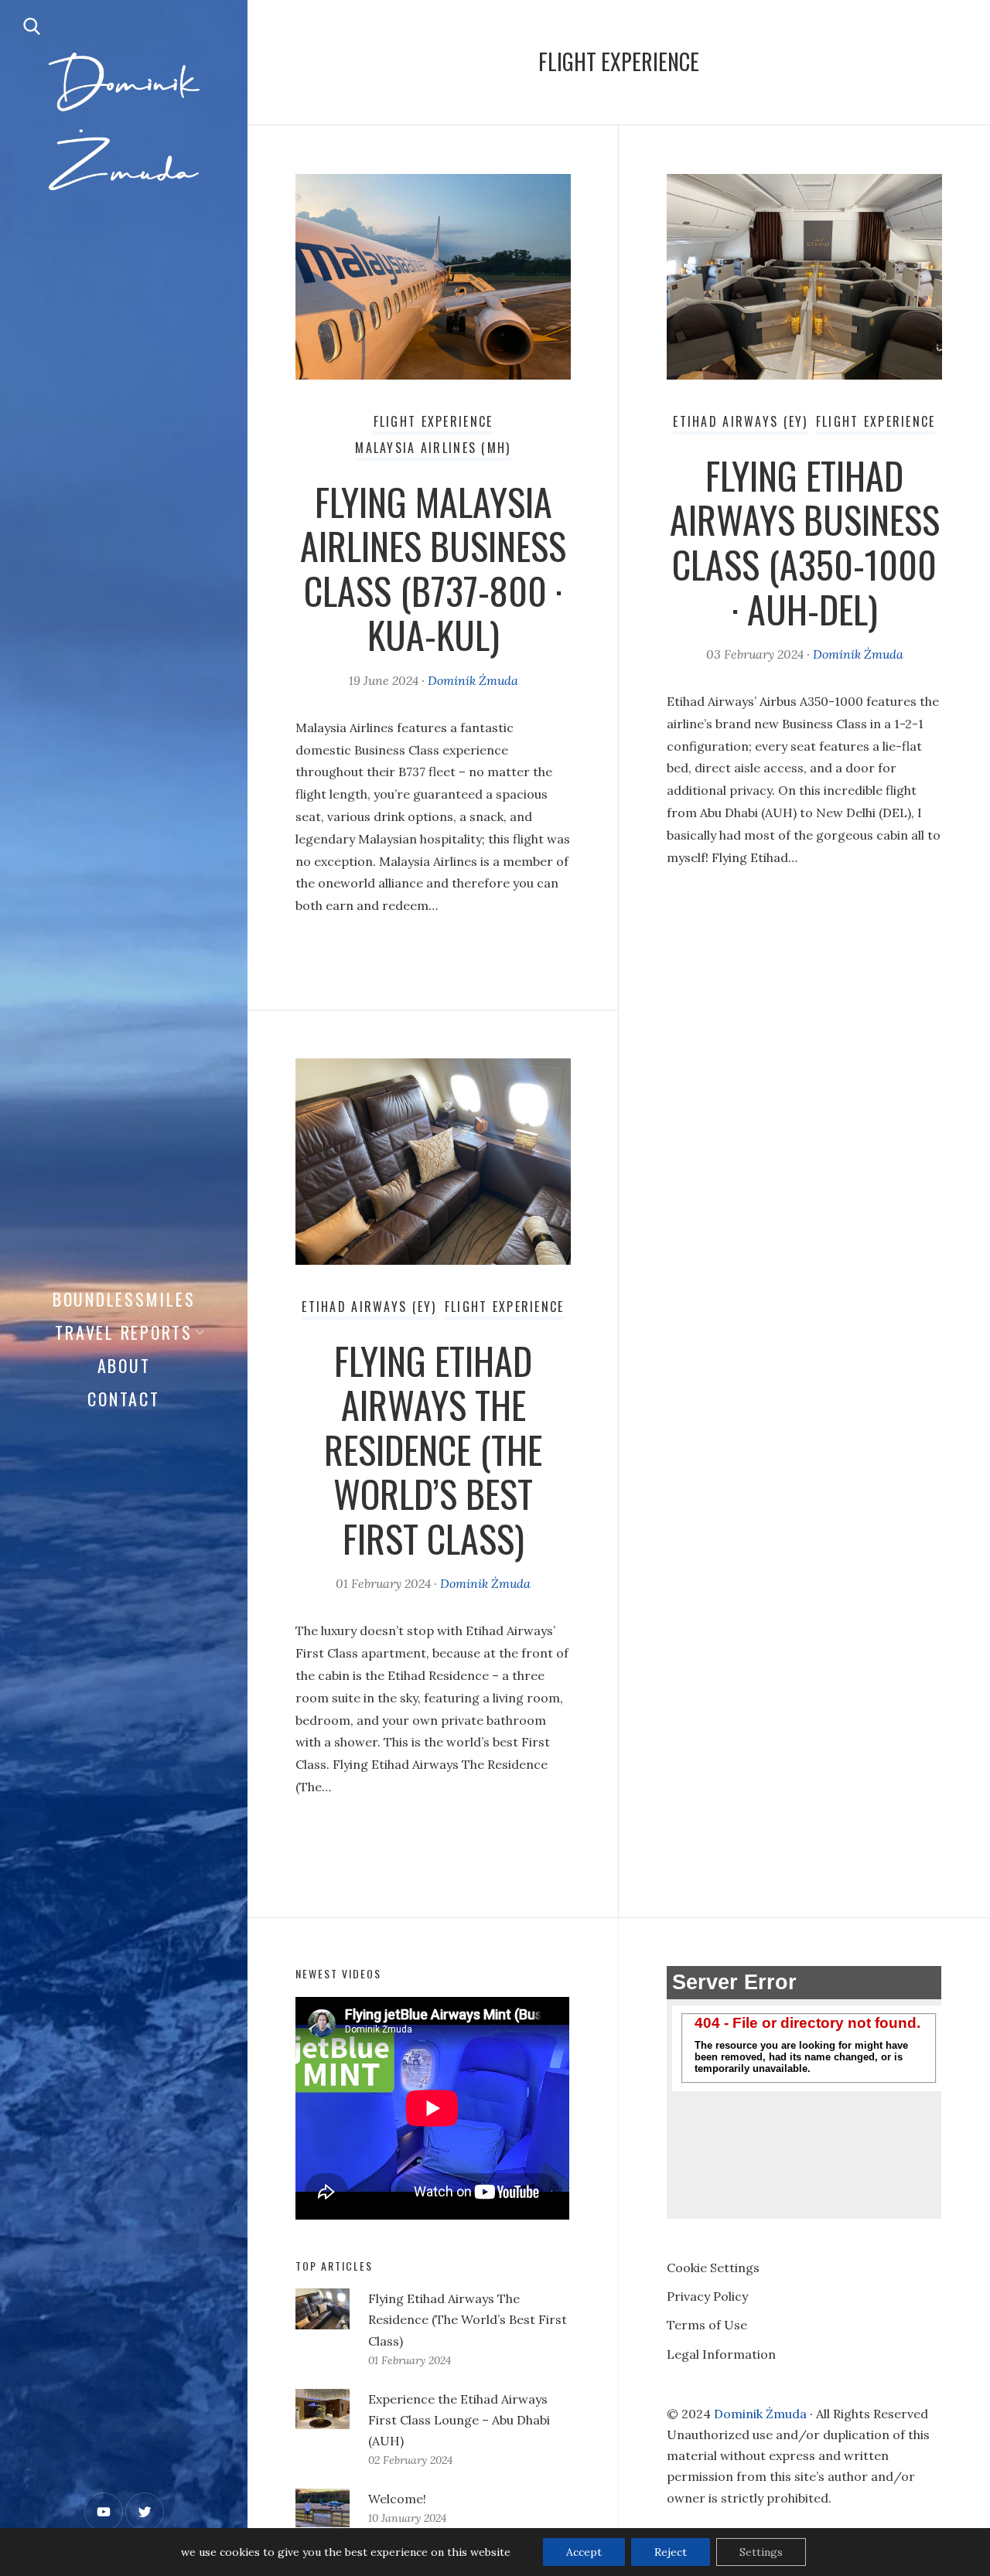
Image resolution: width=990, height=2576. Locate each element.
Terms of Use (707, 2325)
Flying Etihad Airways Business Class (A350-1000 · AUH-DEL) (805, 542)
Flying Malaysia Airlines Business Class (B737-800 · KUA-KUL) (433, 568)
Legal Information (721, 2354)
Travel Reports (124, 1332)
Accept (584, 2552)
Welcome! (397, 2499)
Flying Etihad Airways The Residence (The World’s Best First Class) (433, 1449)
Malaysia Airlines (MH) (433, 448)
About (124, 1365)
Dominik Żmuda (473, 680)
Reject (671, 2552)
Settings (761, 2552)
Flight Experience (434, 421)
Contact (123, 1399)
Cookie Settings (713, 2268)
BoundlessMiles (124, 1299)
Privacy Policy (707, 2296)
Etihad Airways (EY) (740, 421)
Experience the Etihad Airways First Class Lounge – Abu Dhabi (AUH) (459, 2420)
